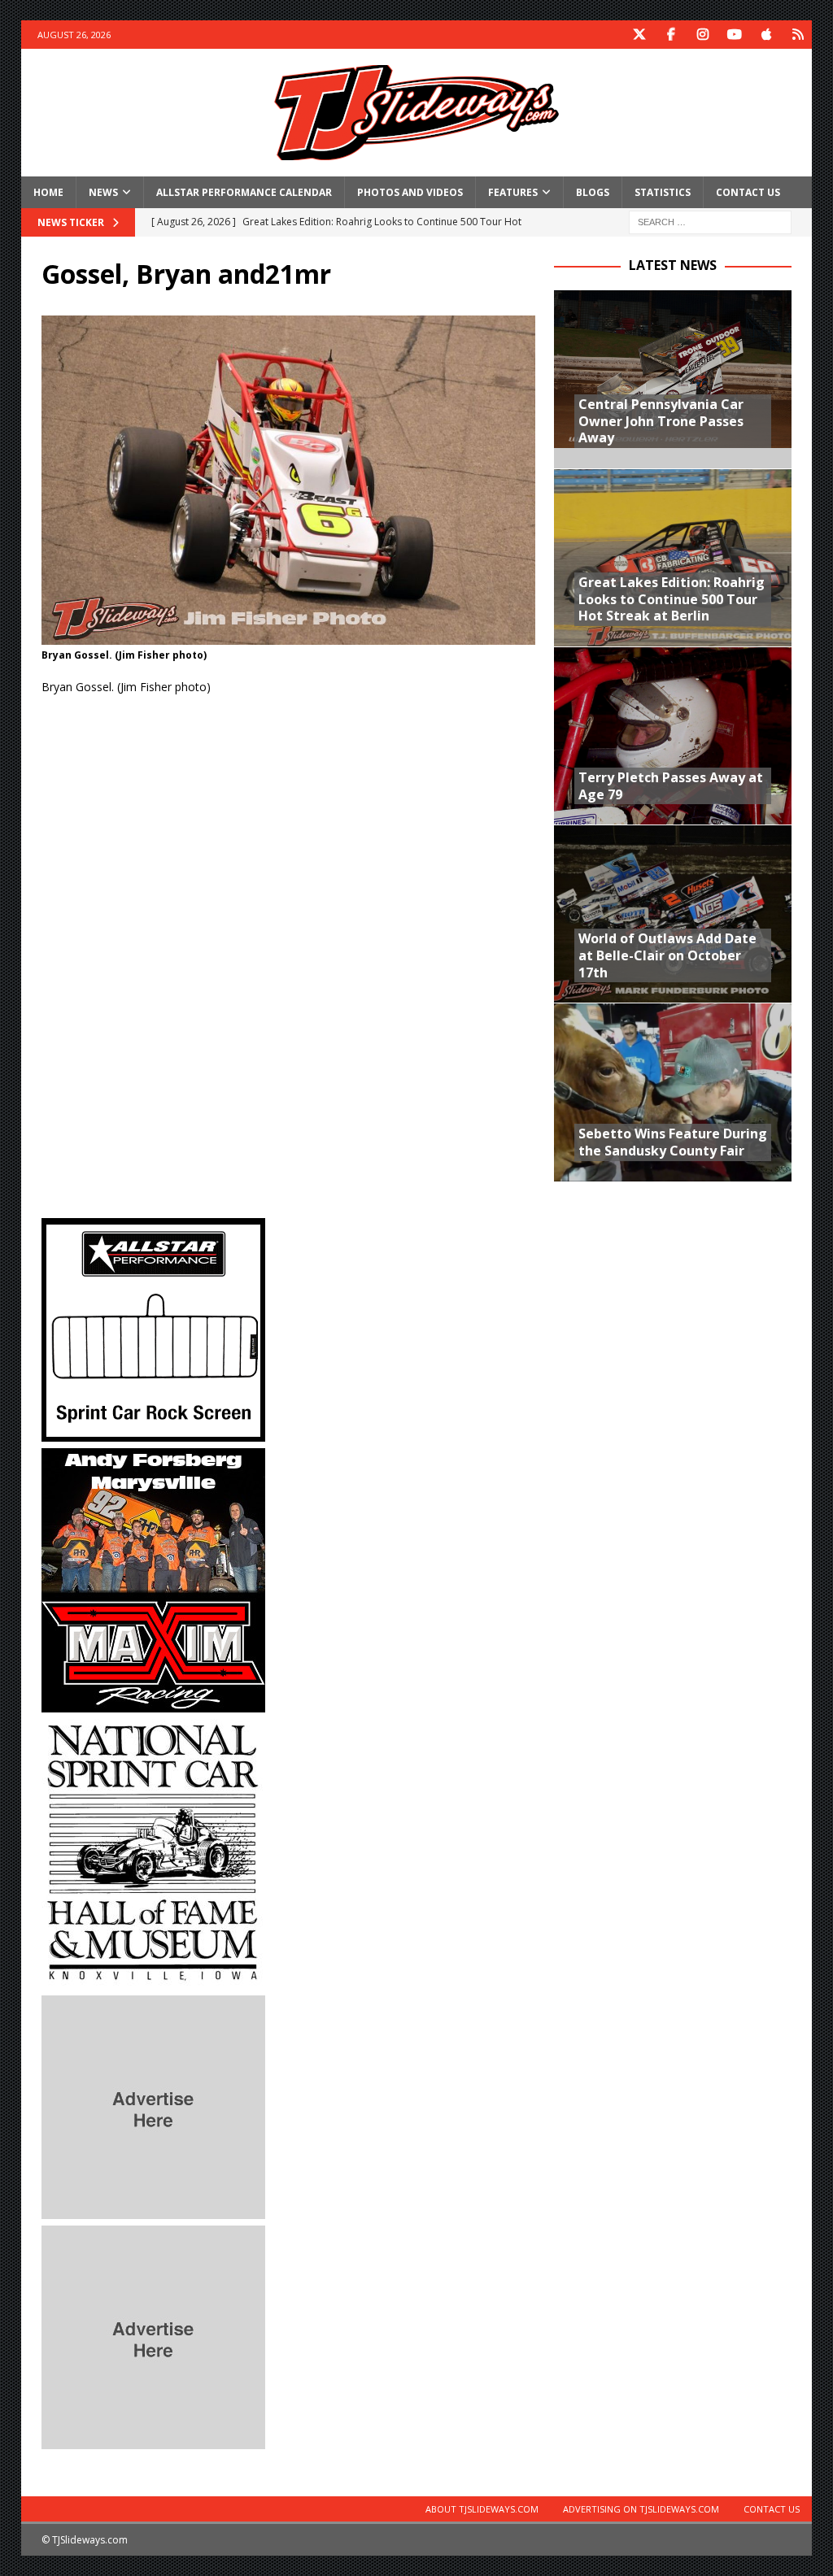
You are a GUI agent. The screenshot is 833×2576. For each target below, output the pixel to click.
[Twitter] (639, 35)
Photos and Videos (410, 192)
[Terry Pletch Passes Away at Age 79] (673, 735)
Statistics (663, 192)
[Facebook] (671, 35)
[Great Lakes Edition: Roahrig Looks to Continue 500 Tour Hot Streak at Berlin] (673, 557)
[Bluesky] (798, 35)
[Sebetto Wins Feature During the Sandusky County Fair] (673, 1092)
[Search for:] (710, 221)
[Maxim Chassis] (153, 1702)
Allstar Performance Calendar (244, 192)
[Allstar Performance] (153, 1432)
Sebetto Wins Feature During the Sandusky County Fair (673, 1142)
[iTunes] (766, 35)
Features (513, 192)
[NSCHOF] (153, 1979)
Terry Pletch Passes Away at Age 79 (671, 786)
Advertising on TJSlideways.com (641, 2509)
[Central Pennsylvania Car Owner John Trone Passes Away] (673, 379)
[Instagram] (702, 35)
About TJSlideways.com (482, 2509)
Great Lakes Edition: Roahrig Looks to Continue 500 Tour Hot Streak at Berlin (672, 599)
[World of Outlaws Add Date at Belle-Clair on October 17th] (673, 914)
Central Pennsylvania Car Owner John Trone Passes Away (661, 421)
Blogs (593, 192)
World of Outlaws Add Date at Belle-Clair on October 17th (667, 955)
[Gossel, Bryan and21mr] (288, 635)
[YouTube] (734, 35)
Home (48, 192)
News (103, 192)
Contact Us (748, 192)
